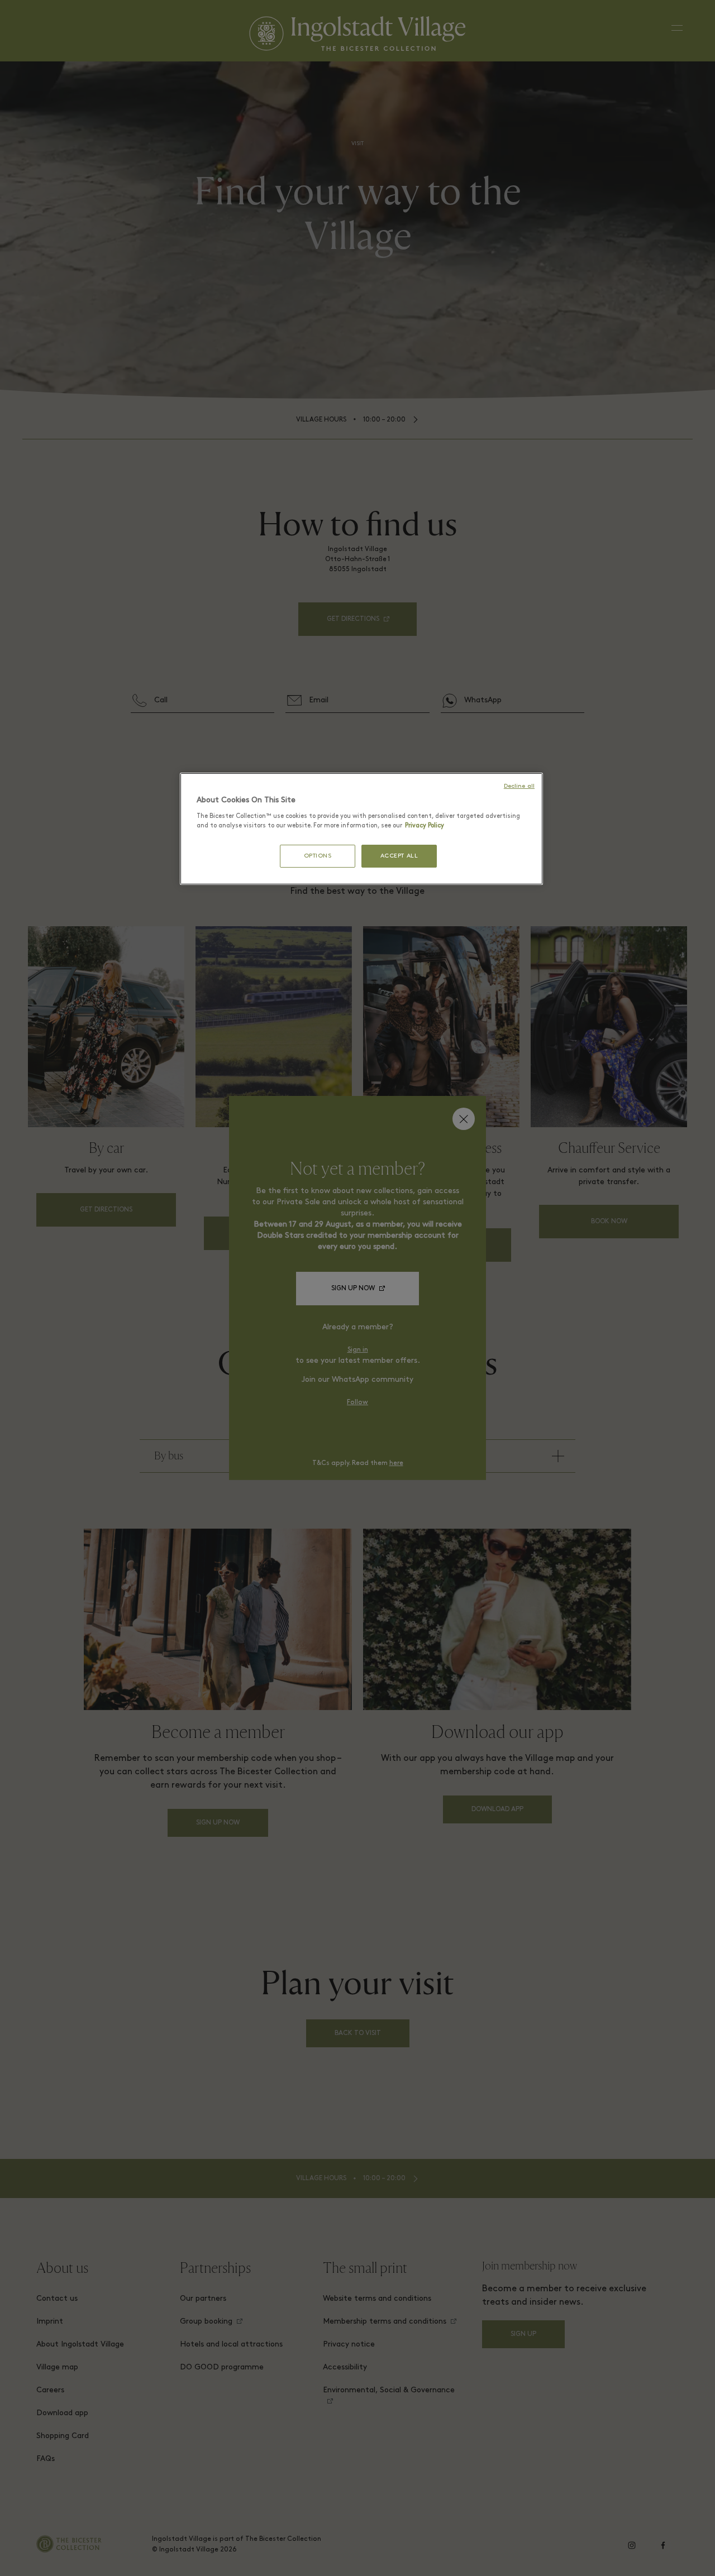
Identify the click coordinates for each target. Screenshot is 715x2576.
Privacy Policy (425, 826)
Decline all (519, 786)
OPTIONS (318, 856)
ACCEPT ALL (399, 856)
